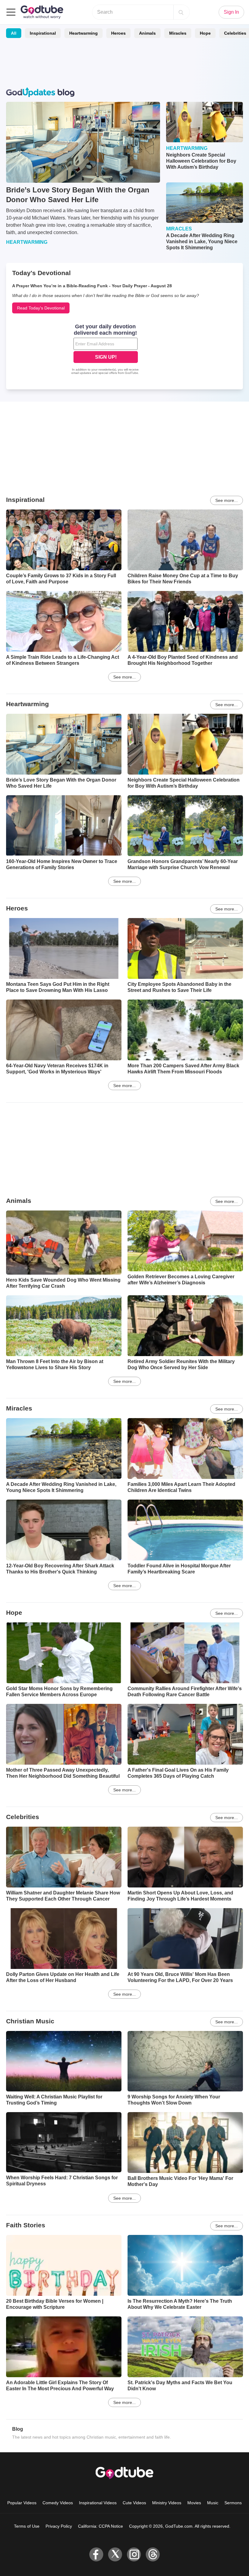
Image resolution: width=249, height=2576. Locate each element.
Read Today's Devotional (41, 308)
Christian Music (30, 2021)
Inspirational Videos (98, 2503)
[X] (115, 2554)
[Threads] (153, 2554)
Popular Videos (22, 2503)
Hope (205, 33)
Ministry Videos (167, 2503)
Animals (147, 33)
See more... (227, 500)
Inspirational (43, 33)
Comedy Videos (58, 2503)
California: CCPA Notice (101, 2526)
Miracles (178, 33)
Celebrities (23, 1817)
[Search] (181, 12)
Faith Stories (26, 2225)
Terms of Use (27, 2526)
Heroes (118, 33)
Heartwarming (84, 33)
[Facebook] (96, 2554)
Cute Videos (134, 2503)
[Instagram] (134, 2554)
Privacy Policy (59, 2526)
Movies (194, 2503)
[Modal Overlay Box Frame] (106, 350)
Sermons (233, 2503)
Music (213, 2503)
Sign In (231, 12)
